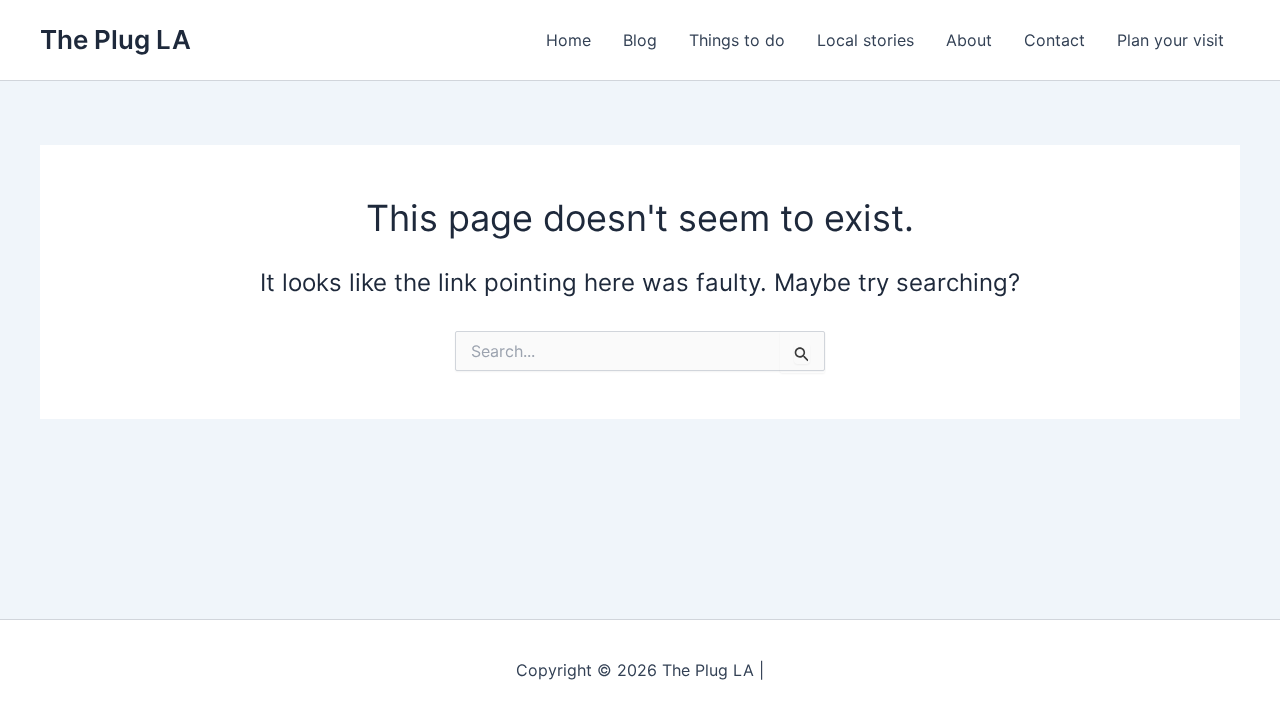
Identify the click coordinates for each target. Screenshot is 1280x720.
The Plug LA (115, 39)
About (969, 40)
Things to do (737, 40)
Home (568, 40)
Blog (640, 40)
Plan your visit (1170, 40)
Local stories (865, 40)
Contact (1054, 40)
